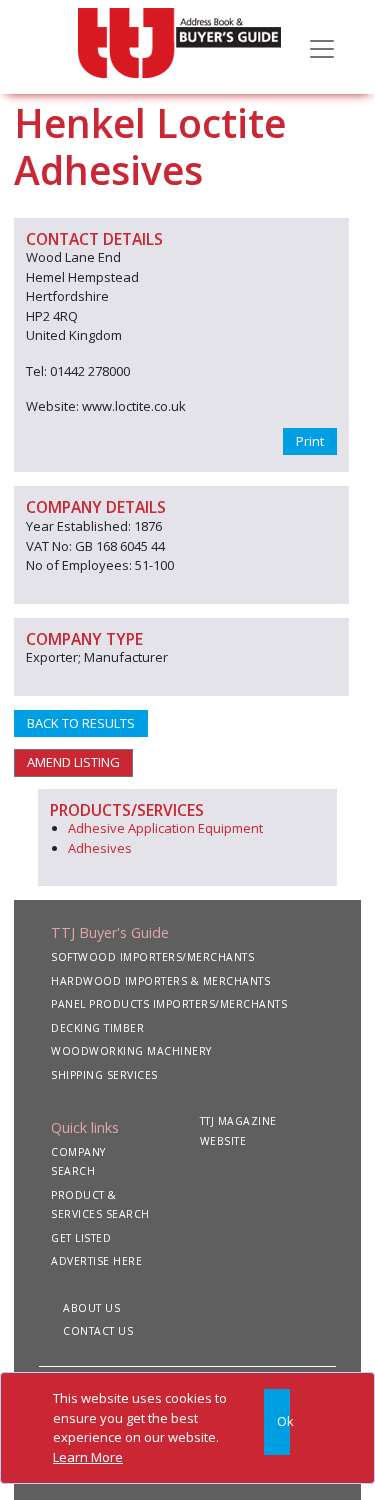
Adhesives (100, 848)
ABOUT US (91, 1308)
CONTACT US (98, 1331)
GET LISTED (81, 1238)
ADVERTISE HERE (96, 1261)
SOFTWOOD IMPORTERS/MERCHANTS (152, 957)
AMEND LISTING (73, 762)
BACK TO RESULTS (81, 723)
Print (310, 441)
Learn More (88, 1457)
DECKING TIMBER (97, 1028)
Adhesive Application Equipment (165, 828)
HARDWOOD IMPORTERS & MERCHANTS (160, 981)
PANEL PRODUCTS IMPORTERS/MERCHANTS (169, 1004)
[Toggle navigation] (322, 47)
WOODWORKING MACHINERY (131, 1051)
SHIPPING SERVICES (104, 1075)
